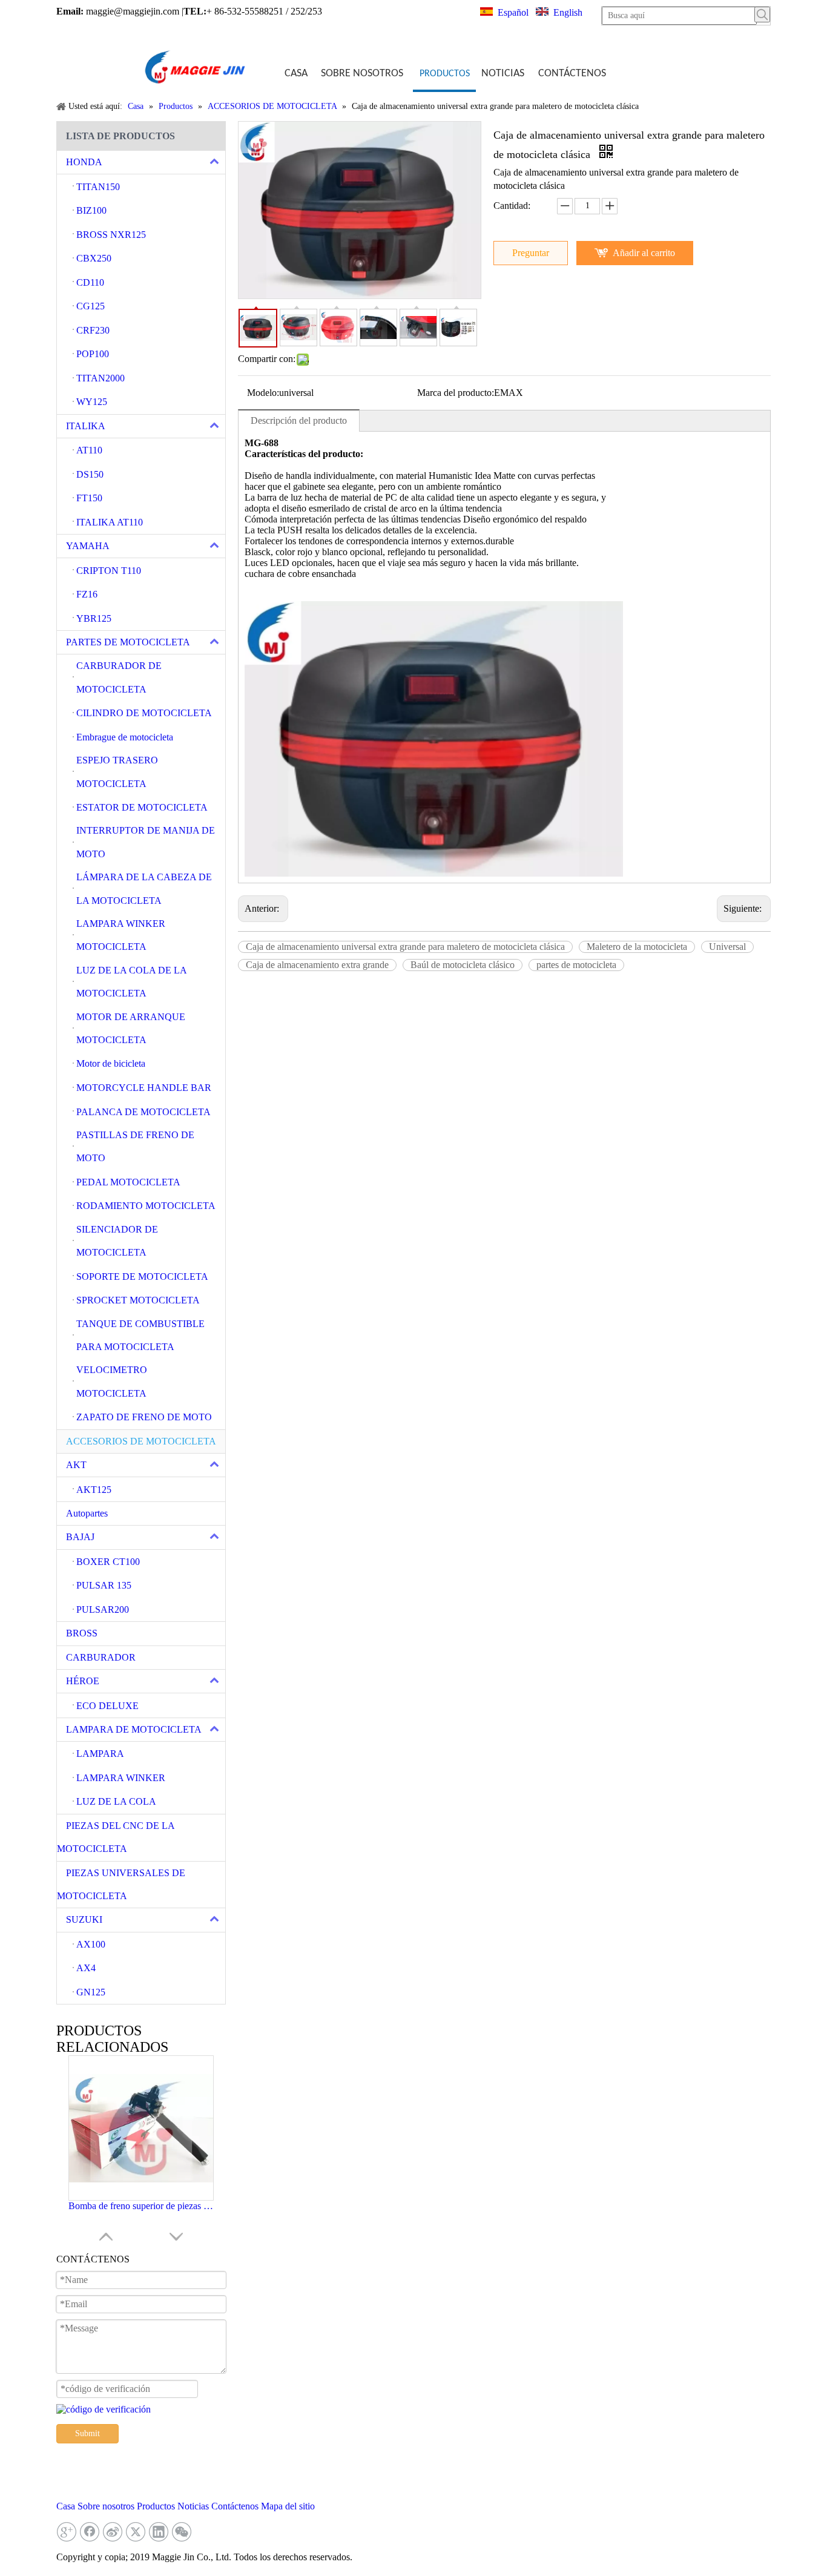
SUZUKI (84, 1919)
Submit (87, 2433)
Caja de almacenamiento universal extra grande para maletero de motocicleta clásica (405, 947)
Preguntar (531, 253)
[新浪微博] (113, 2532)
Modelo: (263, 393)
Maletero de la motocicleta (637, 947)
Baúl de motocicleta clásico (463, 965)
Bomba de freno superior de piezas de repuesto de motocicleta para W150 (141, 2206)
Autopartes (87, 1513)
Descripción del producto (299, 420)
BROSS (82, 1633)
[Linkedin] (159, 2532)
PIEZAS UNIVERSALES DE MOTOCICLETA (121, 1884)
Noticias (193, 2506)
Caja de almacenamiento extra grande (317, 965)
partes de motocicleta (576, 965)
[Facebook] (90, 2532)
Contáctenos (235, 2506)
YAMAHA (88, 546)
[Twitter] (136, 2532)
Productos (156, 2506)
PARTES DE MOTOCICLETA (128, 642)
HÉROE (83, 1681)
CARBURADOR (101, 1657)
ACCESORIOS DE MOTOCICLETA (141, 1441)
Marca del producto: (456, 393)
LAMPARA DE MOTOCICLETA (134, 1729)
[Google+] (67, 2532)
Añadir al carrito (644, 253)
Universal (727, 947)
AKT (76, 1465)
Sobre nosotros (106, 2506)
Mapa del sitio (288, 2506)
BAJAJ (80, 1537)
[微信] (182, 2532)
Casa (66, 2506)
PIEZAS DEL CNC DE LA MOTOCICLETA (116, 1837)
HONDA (84, 162)
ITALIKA (86, 426)
